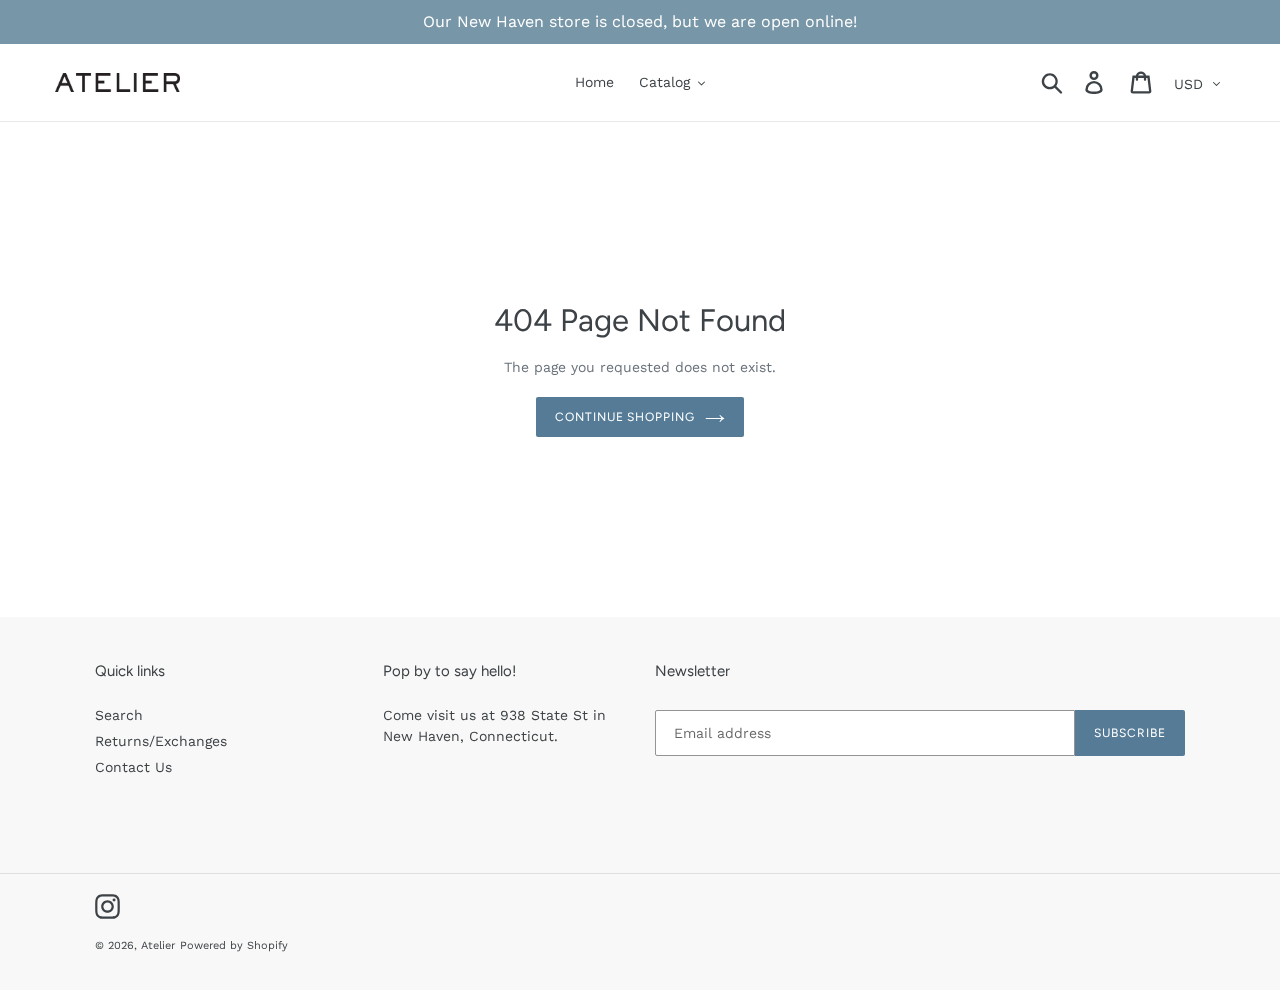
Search (119, 715)
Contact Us (133, 767)
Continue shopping (625, 417)
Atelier (158, 945)
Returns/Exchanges (161, 741)
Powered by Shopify (234, 945)
